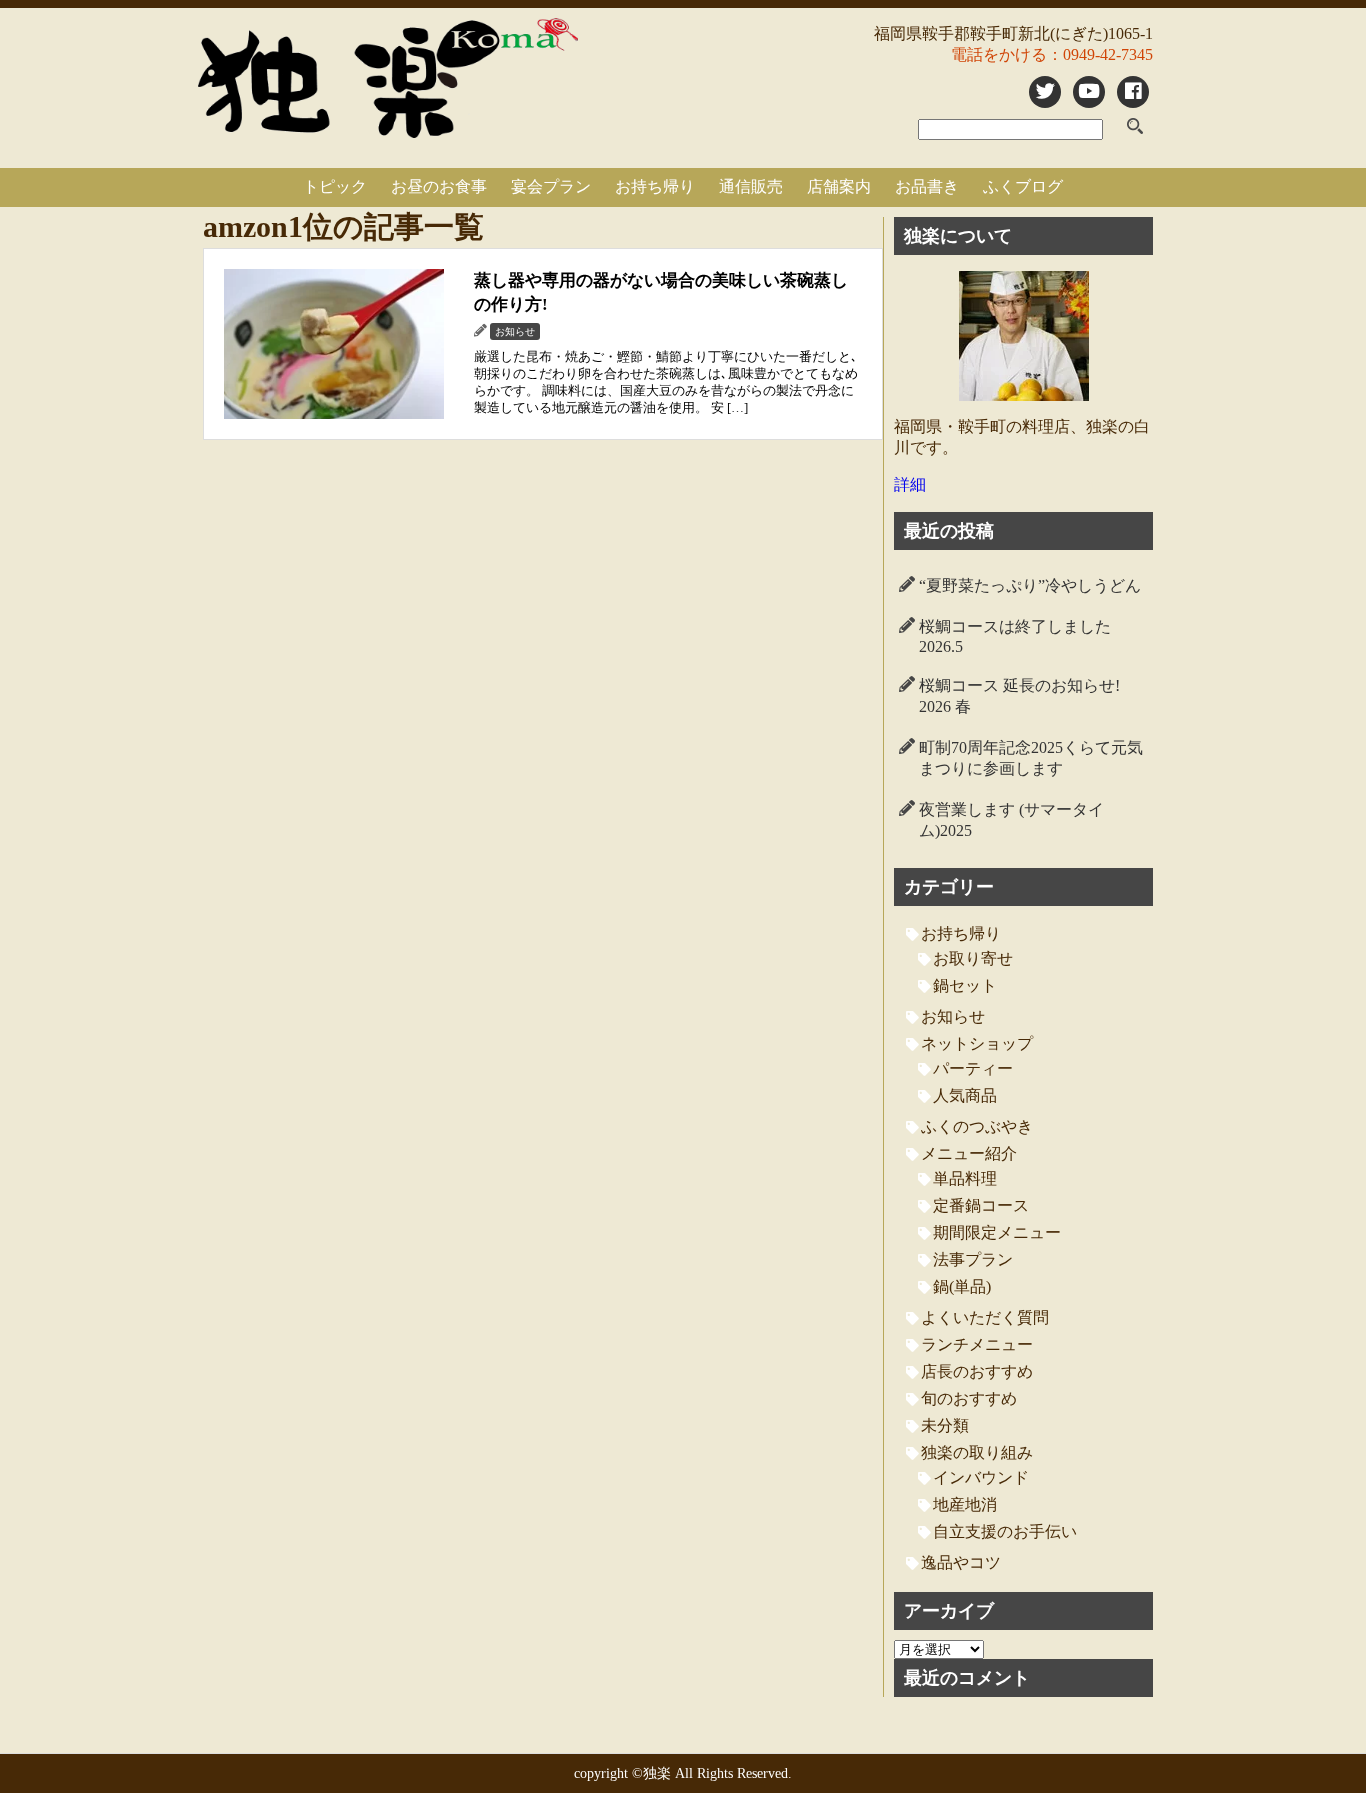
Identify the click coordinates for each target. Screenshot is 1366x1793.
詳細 (910, 484)
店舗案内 (839, 186)
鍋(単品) (962, 1286)
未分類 (945, 1425)
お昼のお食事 (439, 186)
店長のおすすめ (977, 1371)
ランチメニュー (977, 1344)
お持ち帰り (655, 186)
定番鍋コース (981, 1205)
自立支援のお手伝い (1005, 1531)
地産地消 (965, 1504)
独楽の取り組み (977, 1452)
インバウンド (981, 1477)
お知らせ (953, 1016)
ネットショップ (977, 1043)
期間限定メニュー (997, 1232)
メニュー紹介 (969, 1153)
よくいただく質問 (985, 1317)
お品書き (927, 186)
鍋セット (965, 985)
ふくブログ (1023, 186)
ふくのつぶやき (977, 1126)
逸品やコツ (961, 1562)
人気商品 (965, 1095)
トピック (335, 186)
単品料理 (965, 1178)
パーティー (973, 1068)
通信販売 (751, 186)
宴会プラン (551, 186)
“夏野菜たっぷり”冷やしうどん (1030, 585)
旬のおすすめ (969, 1398)
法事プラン (973, 1259)
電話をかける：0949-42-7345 (1052, 54)
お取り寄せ (973, 958)
